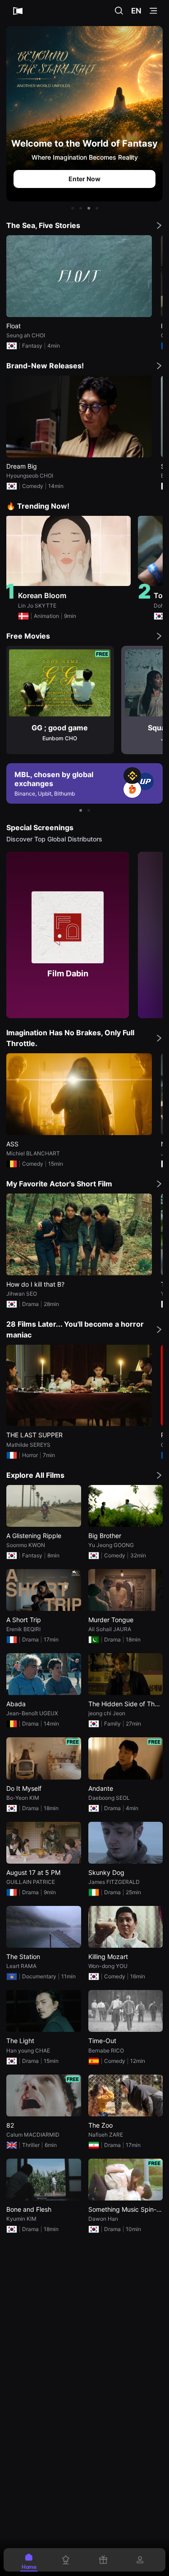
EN (136, 11)
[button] (73, 208)
